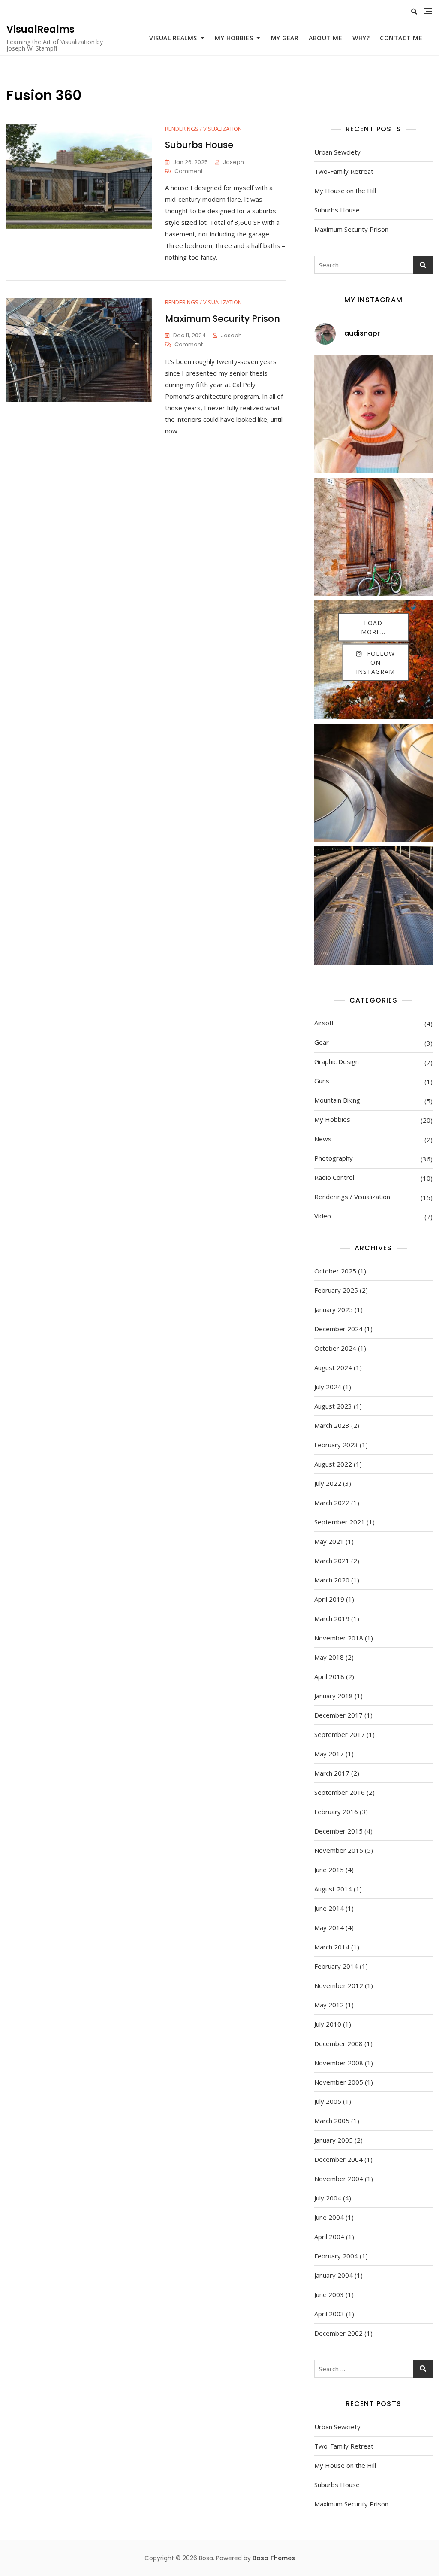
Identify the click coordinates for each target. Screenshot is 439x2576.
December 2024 (338, 1329)
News (323, 1139)
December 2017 (338, 1715)
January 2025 (334, 1309)
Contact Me (401, 38)
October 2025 (335, 1271)
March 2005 (332, 2121)
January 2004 (334, 2275)
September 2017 (340, 1734)
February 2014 (336, 1966)
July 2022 (328, 1483)
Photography (334, 1158)
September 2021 (340, 1522)
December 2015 (338, 1831)
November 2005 (339, 2082)
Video (323, 1216)
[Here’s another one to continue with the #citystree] (373, 906)
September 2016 (340, 1792)
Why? (361, 38)
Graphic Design (337, 1061)
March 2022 (332, 1503)
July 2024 (328, 1387)
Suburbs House (199, 145)
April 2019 (329, 1599)
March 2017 (332, 1773)
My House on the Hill (345, 191)
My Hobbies (234, 38)
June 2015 (329, 1870)
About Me (325, 38)
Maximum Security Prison (223, 319)
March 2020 (332, 1580)
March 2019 (332, 1618)
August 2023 (333, 1406)
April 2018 (329, 1676)
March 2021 (332, 1561)
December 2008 (338, 2043)
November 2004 (339, 2179)
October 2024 (335, 1348)
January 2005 (334, 2140)
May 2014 (329, 1927)
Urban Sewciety (337, 152)
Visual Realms (173, 38)
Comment (189, 171)
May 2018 (329, 1657)
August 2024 (333, 1367)
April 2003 (329, 2314)
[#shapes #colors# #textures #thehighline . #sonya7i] (373, 783)
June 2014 (329, 1908)
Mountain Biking (337, 1100)
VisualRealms (41, 29)
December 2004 (338, 2159)
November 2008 (339, 2063)
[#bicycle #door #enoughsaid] (373, 537)
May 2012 (329, 2005)
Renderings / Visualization (203, 129)
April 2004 (329, 2237)
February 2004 (336, 2256)
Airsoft (324, 1023)
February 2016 (336, 1812)
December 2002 (338, 2333)
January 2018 (334, 1696)
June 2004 (329, 2217)
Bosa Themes (274, 2558)
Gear (322, 1042)
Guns (322, 1081)
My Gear (285, 38)
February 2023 (336, 1445)
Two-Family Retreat (344, 171)
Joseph (233, 162)
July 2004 (328, 2198)
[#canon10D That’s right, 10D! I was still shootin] (373, 414)
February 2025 (336, 1290)
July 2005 (328, 2101)
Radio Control (334, 1177)
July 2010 (328, 2024)
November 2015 (339, 1850)
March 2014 (332, 1947)
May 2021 (329, 1541)
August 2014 (333, 1889)
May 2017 (329, 1754)
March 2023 (332, 1425)
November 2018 (339, 1638)
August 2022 (333, 1464)
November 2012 (339, 1985)
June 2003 (329, 2294)
